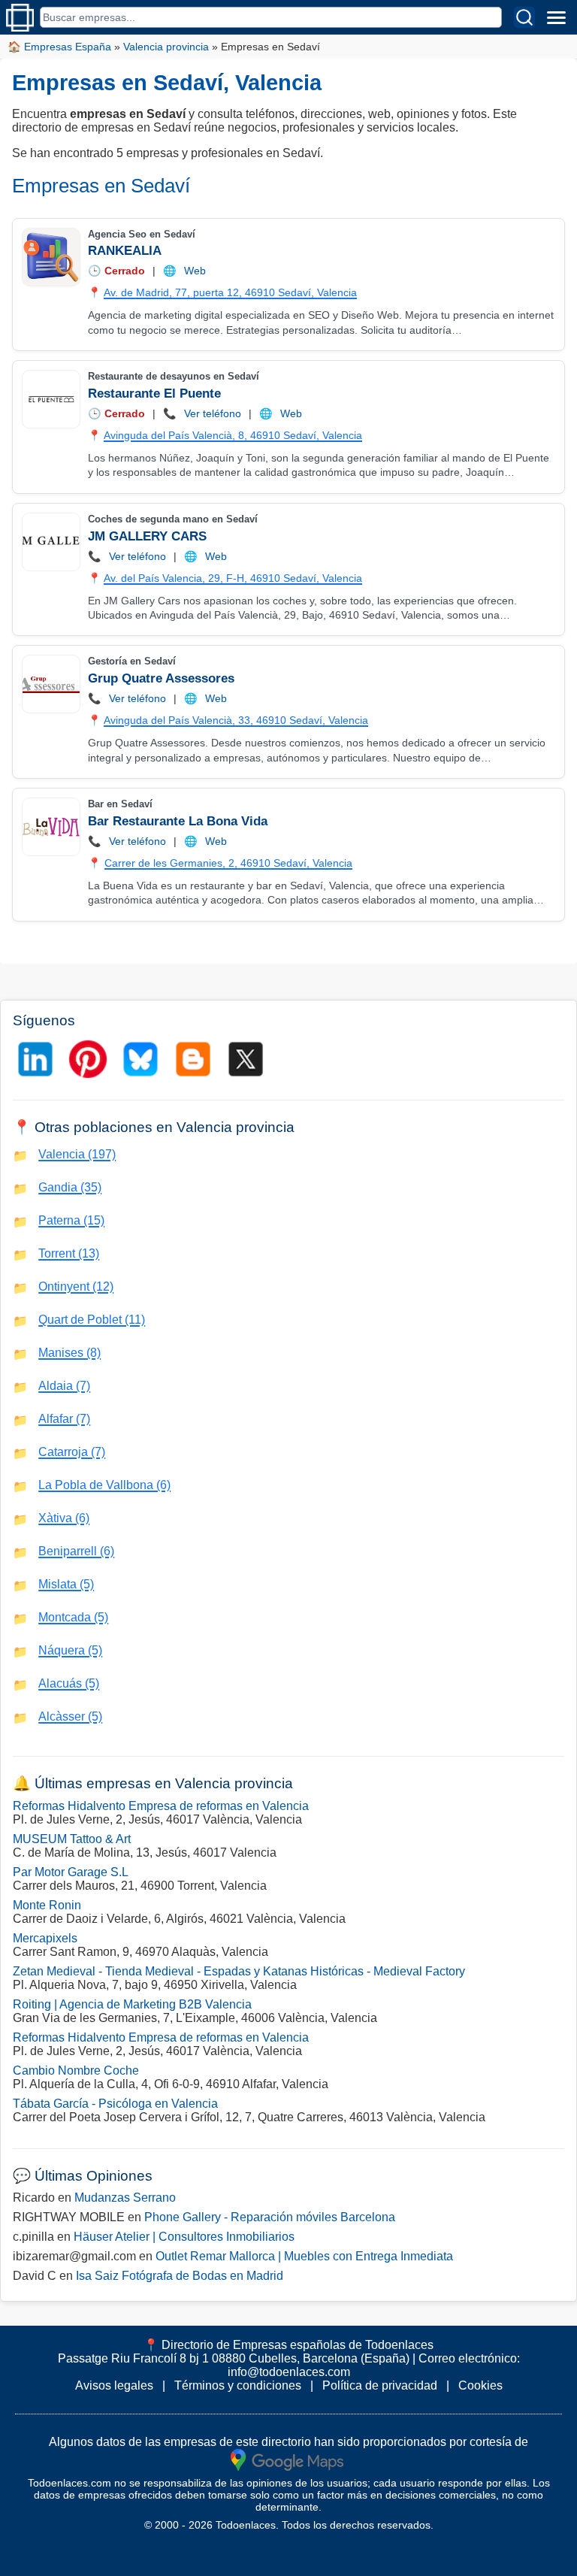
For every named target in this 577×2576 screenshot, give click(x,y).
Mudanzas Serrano (125, 2198)
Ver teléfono (213, 413)
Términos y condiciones (238, 2385)
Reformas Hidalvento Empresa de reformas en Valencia (161, 1806)
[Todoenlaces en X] (246, 1059)
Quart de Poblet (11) (92, 1320)
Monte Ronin (47, 1905)
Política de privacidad (380, 2385)
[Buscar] (524, 17)
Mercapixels (45, 1938)
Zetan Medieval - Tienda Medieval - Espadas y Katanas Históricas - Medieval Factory (239, 1971)
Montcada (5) (73, 1617)
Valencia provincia (166, 47)
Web (195, 271)
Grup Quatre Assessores (161, 678)
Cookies (480, 2385)
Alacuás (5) (69, 1683)
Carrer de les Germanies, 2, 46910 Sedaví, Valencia (228, 863)
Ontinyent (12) (76, 1286)
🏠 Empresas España (59, 47)
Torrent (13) (69, 1253)
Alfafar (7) (64, 1419)
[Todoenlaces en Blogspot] (193, 1059)
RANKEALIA (125, 251)
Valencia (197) (77, 1154)
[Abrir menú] (556, 17)
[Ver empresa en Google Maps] (287, 2459)
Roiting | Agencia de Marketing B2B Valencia (132, 2004)
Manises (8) (69, 1353)
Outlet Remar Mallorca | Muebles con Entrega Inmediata (304, 2256)
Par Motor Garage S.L (71, 1872)
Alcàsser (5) (70, 1716)
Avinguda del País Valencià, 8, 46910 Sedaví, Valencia (233, 435)
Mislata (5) (66, 1584)
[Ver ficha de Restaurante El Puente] (50, 399)
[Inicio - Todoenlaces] (20, 18)
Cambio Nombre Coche (76, 2070)
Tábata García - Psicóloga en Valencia (115, 2104)
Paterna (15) (71, 1220)
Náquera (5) (70, 1650)
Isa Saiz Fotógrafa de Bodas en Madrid (180, 2276)
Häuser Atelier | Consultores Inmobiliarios (184, 2237)
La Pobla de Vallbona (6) (104, 1485)
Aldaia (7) (64, 1386)
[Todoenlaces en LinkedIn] (35, 1059)
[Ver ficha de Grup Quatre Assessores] (50, 684)
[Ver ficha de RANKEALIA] (50, 257)
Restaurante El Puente (154, 394)
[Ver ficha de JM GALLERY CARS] (50, 542)
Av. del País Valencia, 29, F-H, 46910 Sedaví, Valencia (233, 578)
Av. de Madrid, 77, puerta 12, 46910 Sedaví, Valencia (230, 292)
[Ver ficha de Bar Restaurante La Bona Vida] (50, 827)
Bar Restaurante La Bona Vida (178, 821)
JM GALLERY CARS (147, 536)
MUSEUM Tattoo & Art (72, 1839)
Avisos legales (114, 2385)
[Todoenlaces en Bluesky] (140, 1059)
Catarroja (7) (72, 1452)
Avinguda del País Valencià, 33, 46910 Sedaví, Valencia (236, 720)
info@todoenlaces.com (289, 2372)
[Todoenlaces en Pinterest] (88, 1059)
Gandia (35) (70, 1187)
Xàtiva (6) (64, 1518)
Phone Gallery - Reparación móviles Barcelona (270, 2217)
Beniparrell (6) (76, 1551)
